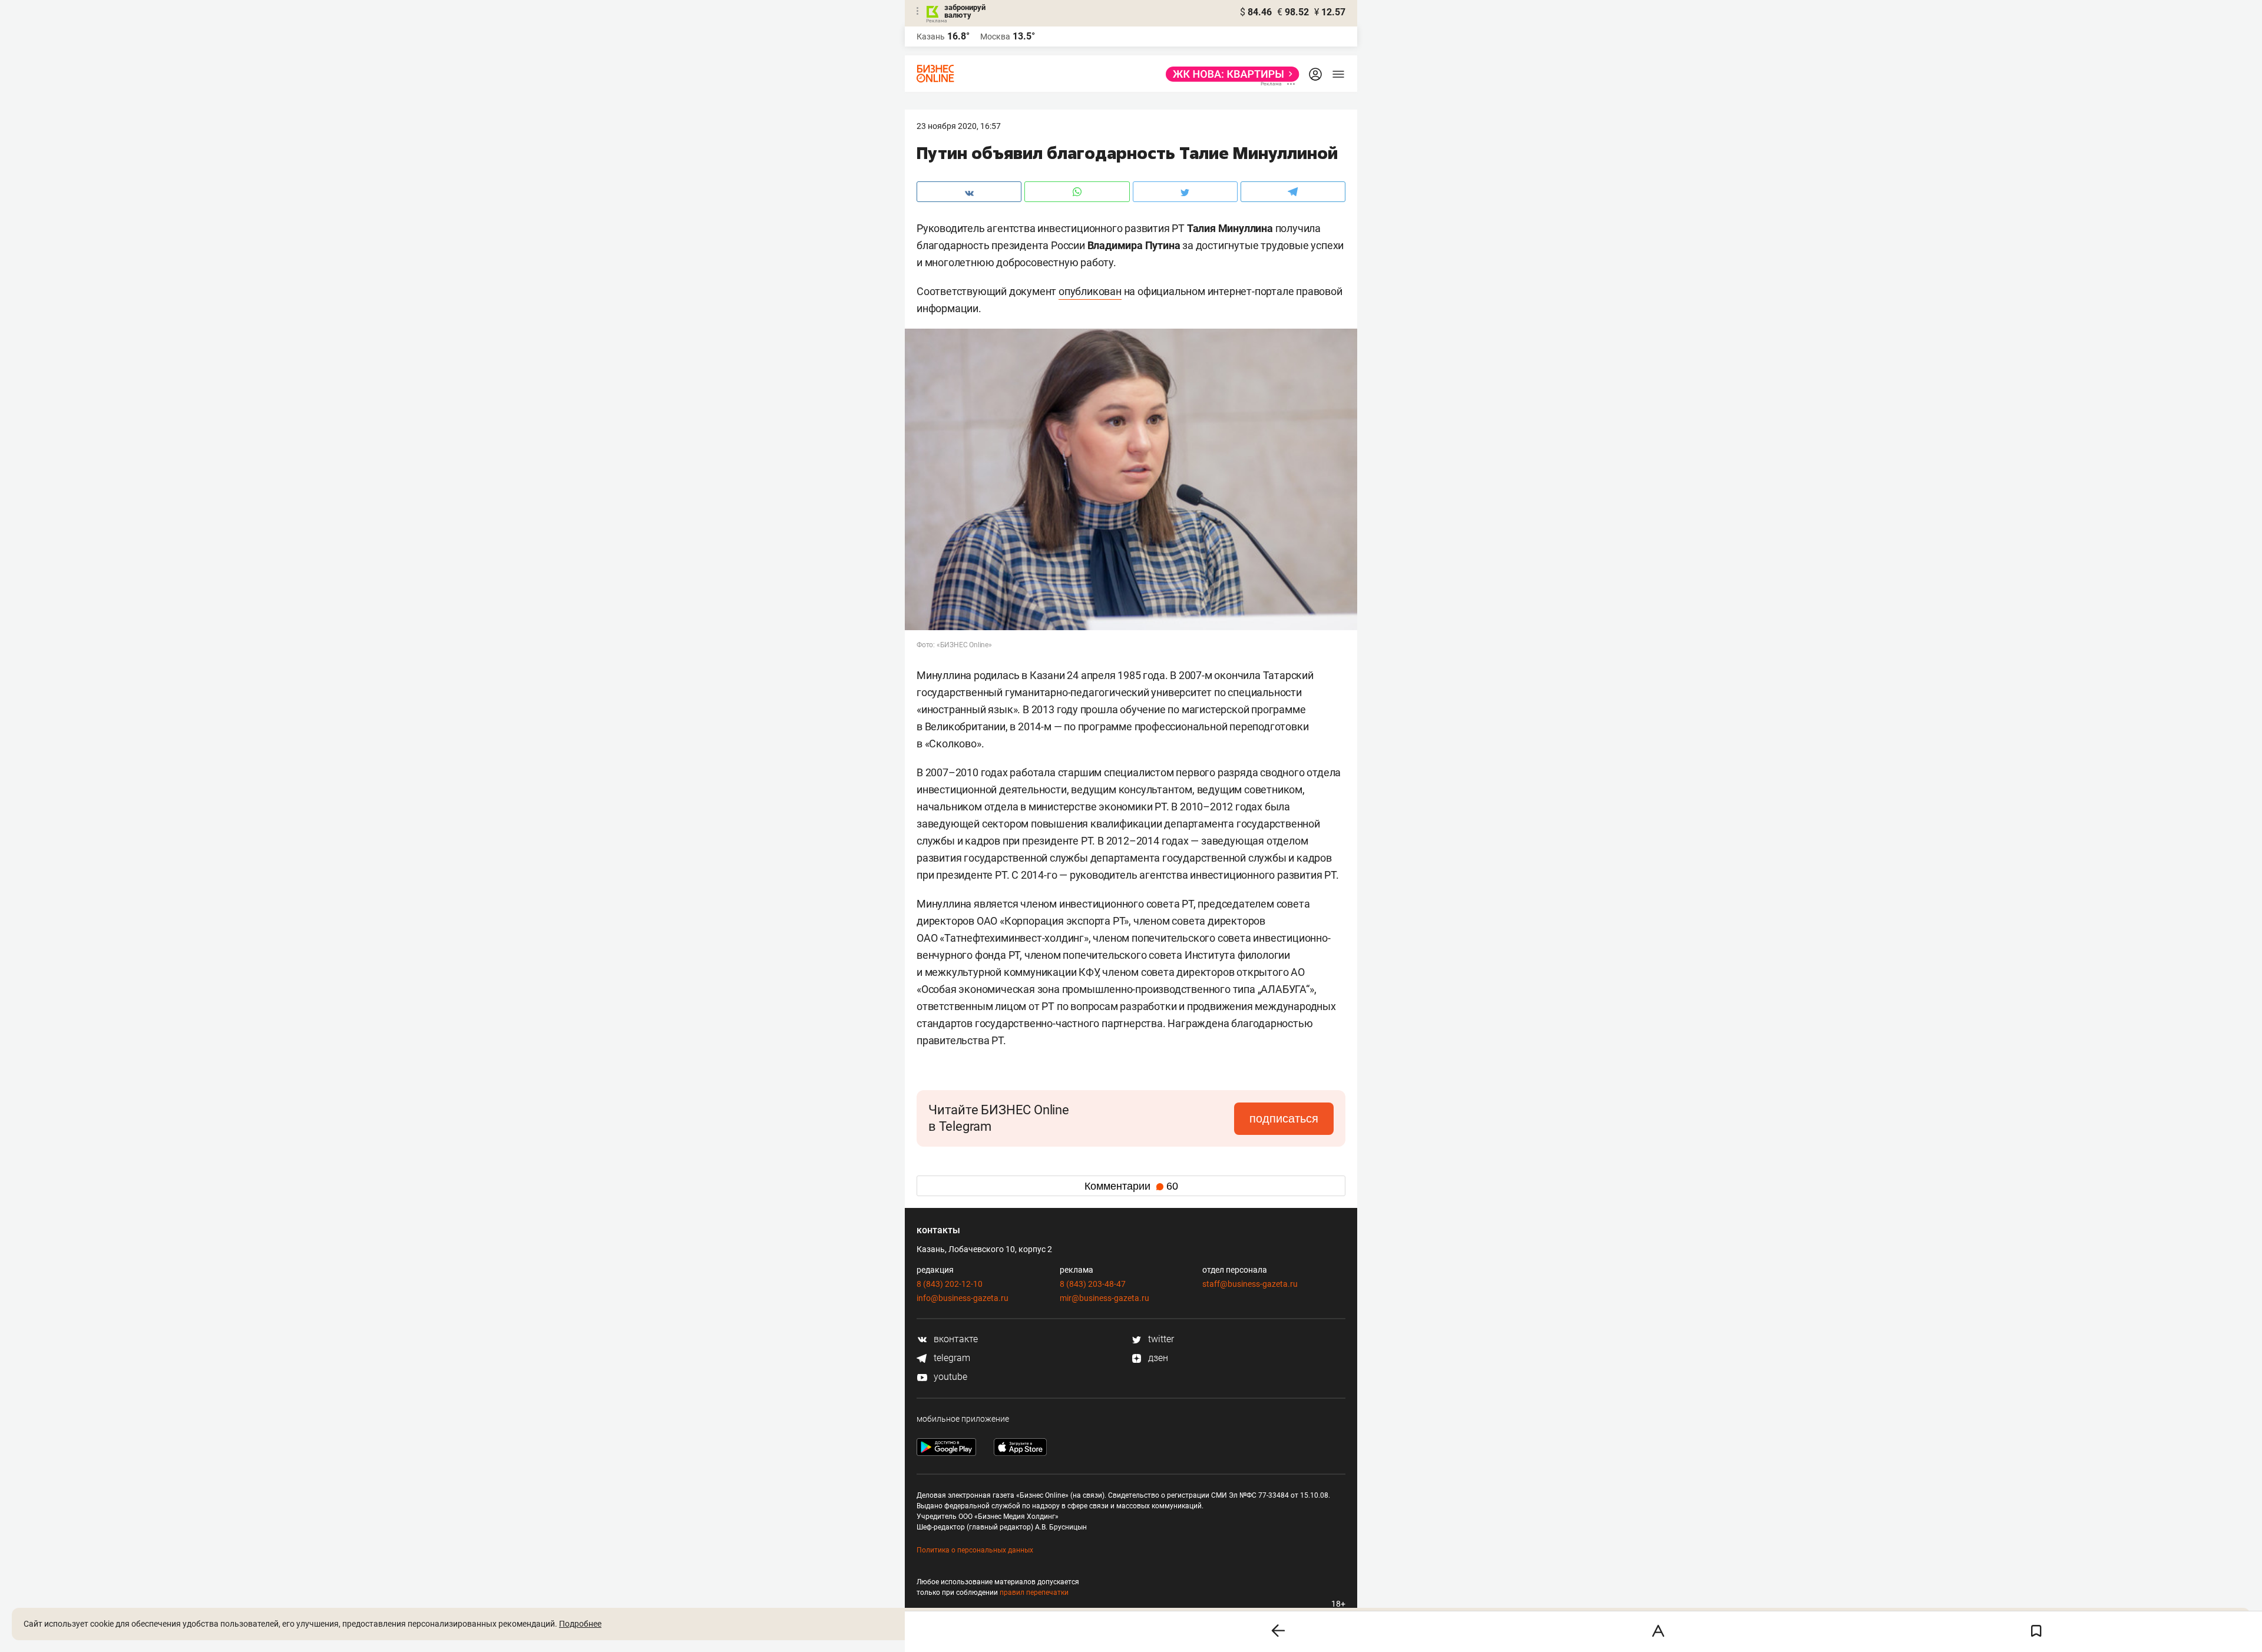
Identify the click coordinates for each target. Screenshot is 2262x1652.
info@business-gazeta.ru (963, 1298)
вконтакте (955, 1339)
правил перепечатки (1034, 1593)
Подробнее (580, 1624)
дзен (1157, 1358)
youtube (949, 1377)
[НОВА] (1229, 74)
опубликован (1090, 291)
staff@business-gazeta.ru (1250, 1284)
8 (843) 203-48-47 (1093, 1284)
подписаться (1284, 1118)
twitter (1160, 1339)
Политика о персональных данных (975, 1550)
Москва (995, 37)
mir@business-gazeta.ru (1104, 1298)
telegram (951, 1358)
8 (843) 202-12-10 (950, 1284)
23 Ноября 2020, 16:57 (959, 126)
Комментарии (1131, 1186)
